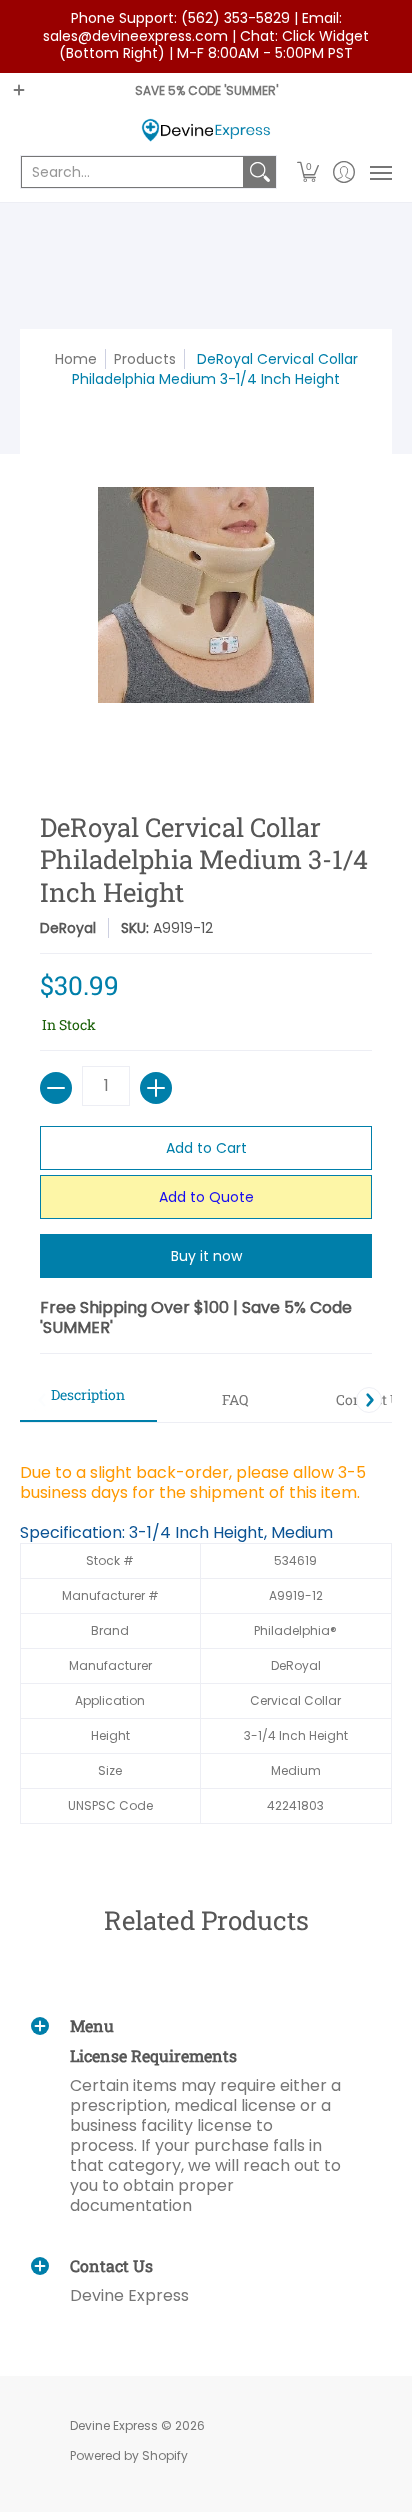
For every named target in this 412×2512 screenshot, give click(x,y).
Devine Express (114, 2425)
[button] (308, 172)
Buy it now (206, 1256)
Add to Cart (206, 1148)
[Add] (156, 1088)
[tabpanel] (206, 1633)
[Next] (369, 1400)
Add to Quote (206, 1197)
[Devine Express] (206, 130)
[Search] (260, 172)
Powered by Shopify (129, 2455)
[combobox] (132, 172)
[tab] (88, 1401)
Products (145, 359)
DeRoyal (68, 928)
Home (76, 359)
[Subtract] (56, 1088)
